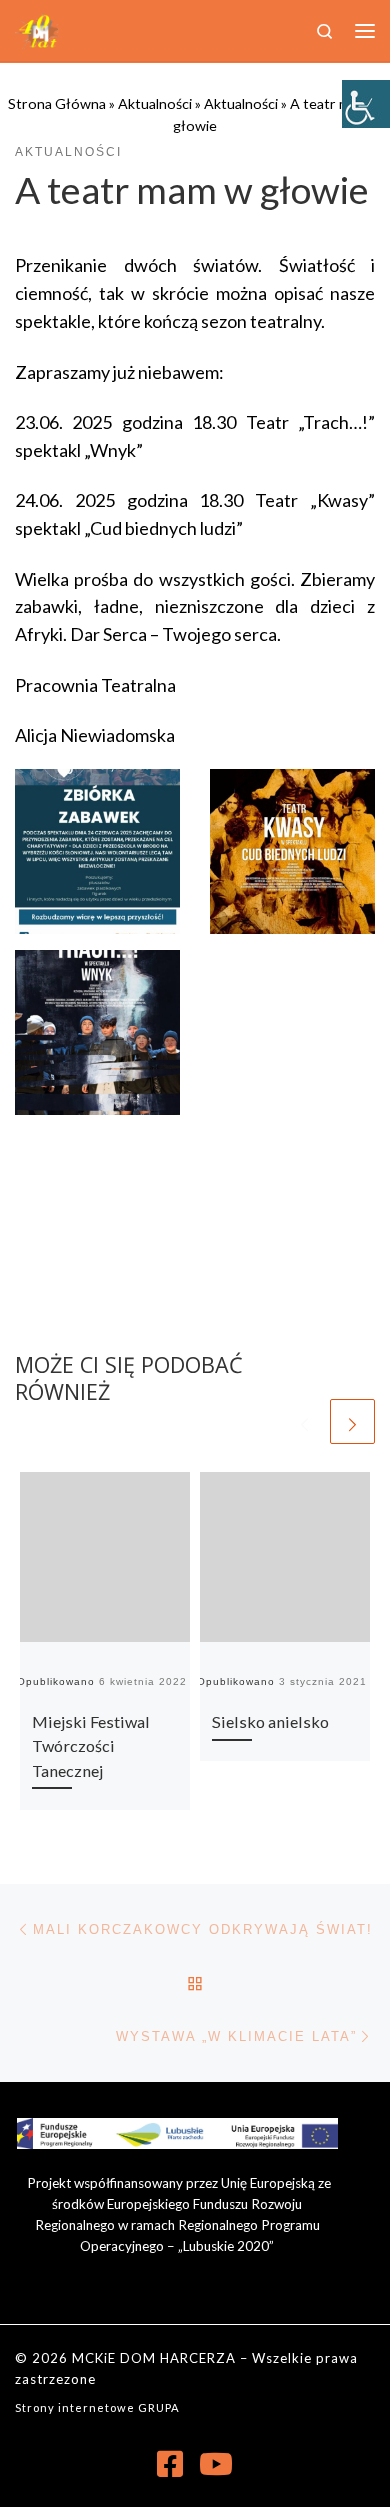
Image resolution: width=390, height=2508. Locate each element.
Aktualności (155, 103)
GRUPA (159, 2407)
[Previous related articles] (304, 1421)
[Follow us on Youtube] (216, 2464)
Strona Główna (57, 103)
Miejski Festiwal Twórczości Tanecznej (91, 1746)
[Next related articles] (352, 1421)
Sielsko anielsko (270, 1721)
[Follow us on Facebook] (170, 2464)
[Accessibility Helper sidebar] (366, 104)
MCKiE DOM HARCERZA (154, 2358)
